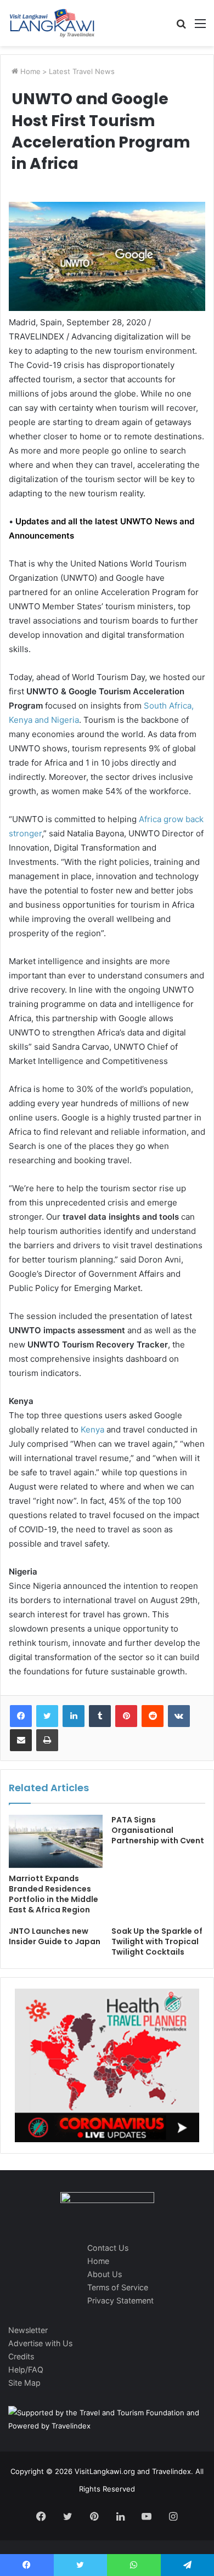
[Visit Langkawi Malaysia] (52, 23)
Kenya (92, 1429)
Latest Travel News (82, 71)
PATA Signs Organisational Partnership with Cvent (158, 1830)
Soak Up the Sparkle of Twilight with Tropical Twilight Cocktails (157, 1941)
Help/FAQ (26, 2370)
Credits (21, 2356)
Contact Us (108, 2248)
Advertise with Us (40, 2343)
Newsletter (28, 2330)
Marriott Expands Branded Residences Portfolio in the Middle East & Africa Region (54, 1894)
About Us (105, 2274)
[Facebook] (21, 1716)
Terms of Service (118, 2287)
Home (29, 71)
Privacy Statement (120, 2300)
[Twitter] (47, 1716)
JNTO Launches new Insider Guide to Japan (55, 1936)
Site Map (24, 2383)
